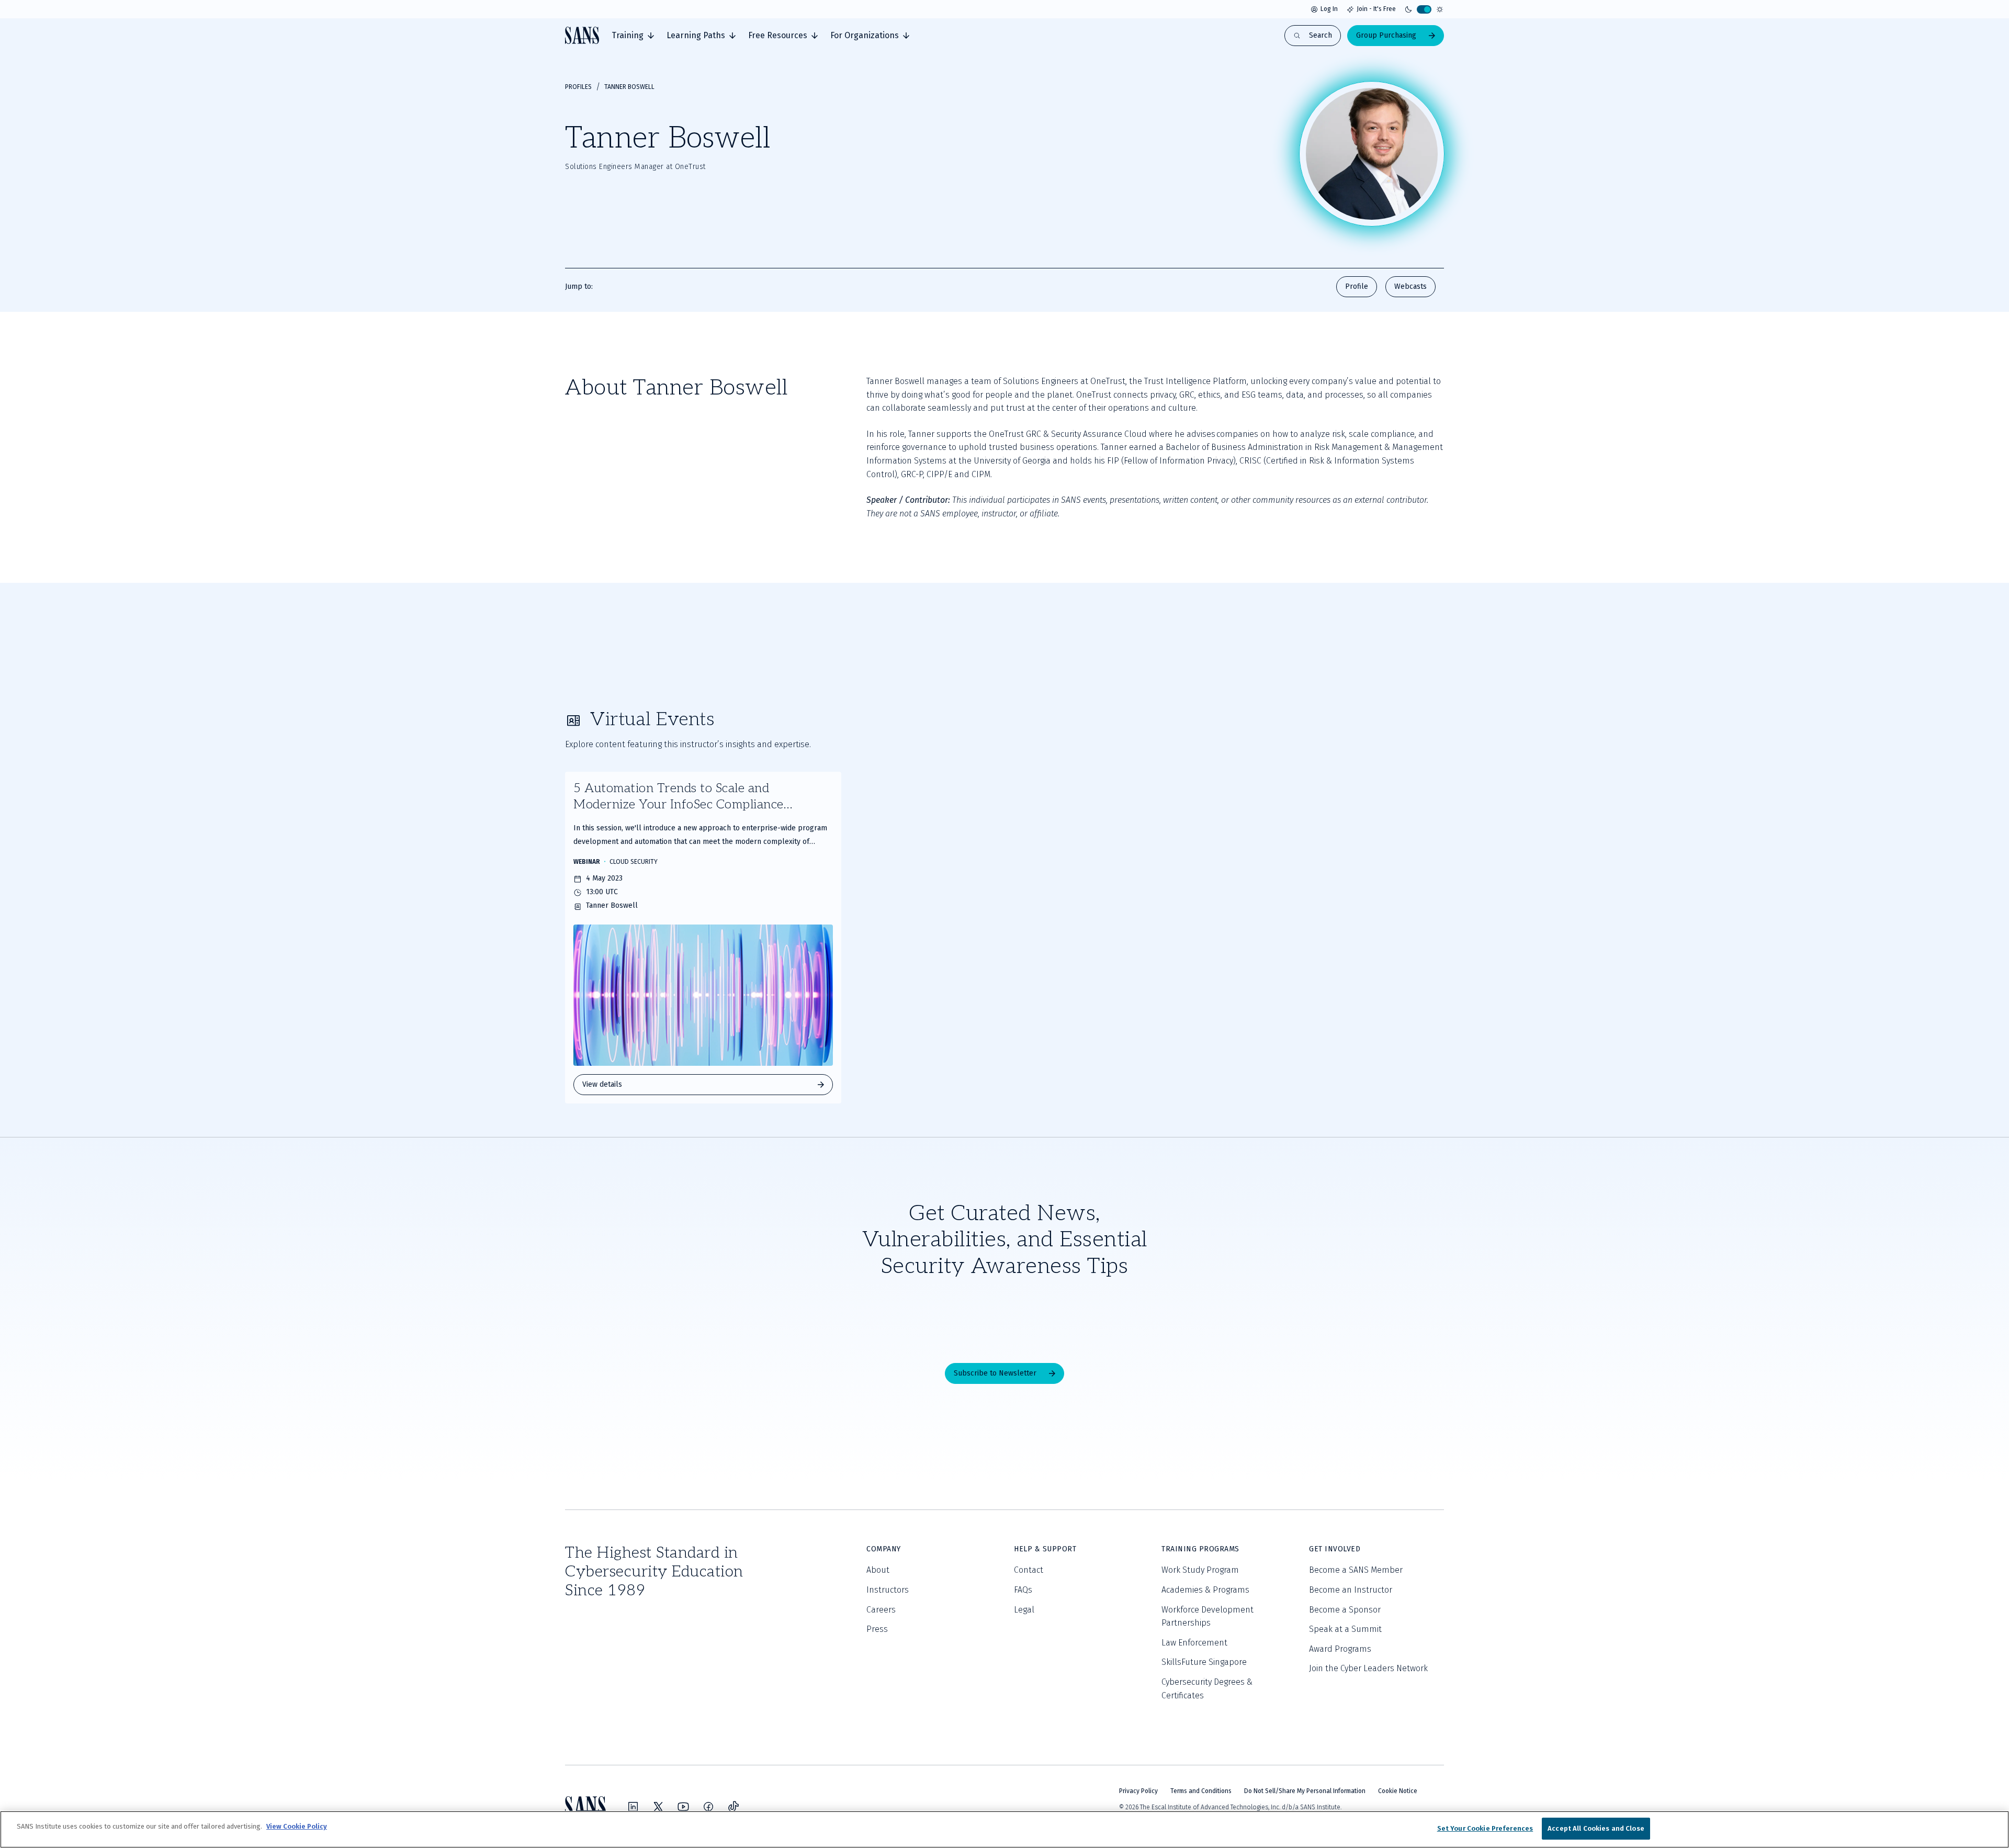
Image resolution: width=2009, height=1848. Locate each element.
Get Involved (1335, 1549)
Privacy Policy (1138, 1791)
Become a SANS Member (1356, 1570)
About (878, 1570)
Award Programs (1340, 1649)
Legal (1024, 1610)
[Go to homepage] (582, 35)
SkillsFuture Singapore (1204, 1662)
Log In (1329, 9)
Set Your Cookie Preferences (1485, 1828)
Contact (1029, 1570)
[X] (658, 1807)
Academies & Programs (1205, 1590)
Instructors (888, 1590)
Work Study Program (1200, 1570)
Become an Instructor (1351, 1590)
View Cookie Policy (297, 1826)
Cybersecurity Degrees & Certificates (1207, 1689)
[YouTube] (683, 1807)
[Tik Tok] (733, 1807)
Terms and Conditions (1201, 1791)
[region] (1004, 1829)
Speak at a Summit (1345, 1629)
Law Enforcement (1194, 1643)
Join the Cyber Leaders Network (1368, 1668)
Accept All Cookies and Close (1596, 1828)
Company (884, 1549)
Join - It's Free (1376, 9)
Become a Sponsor (1345, 1610)
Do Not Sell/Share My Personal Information (1305, 1791)
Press (877, 1629)
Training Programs (1200, 1549)
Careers (881, 1610)
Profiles (578, 87)
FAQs (1023, 1590)
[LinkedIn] (633, 1807)
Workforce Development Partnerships (1207, 1616)
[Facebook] (708, 1807)
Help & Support (1045, 1549)
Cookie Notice (1398, 1791)
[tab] (633, 36)
